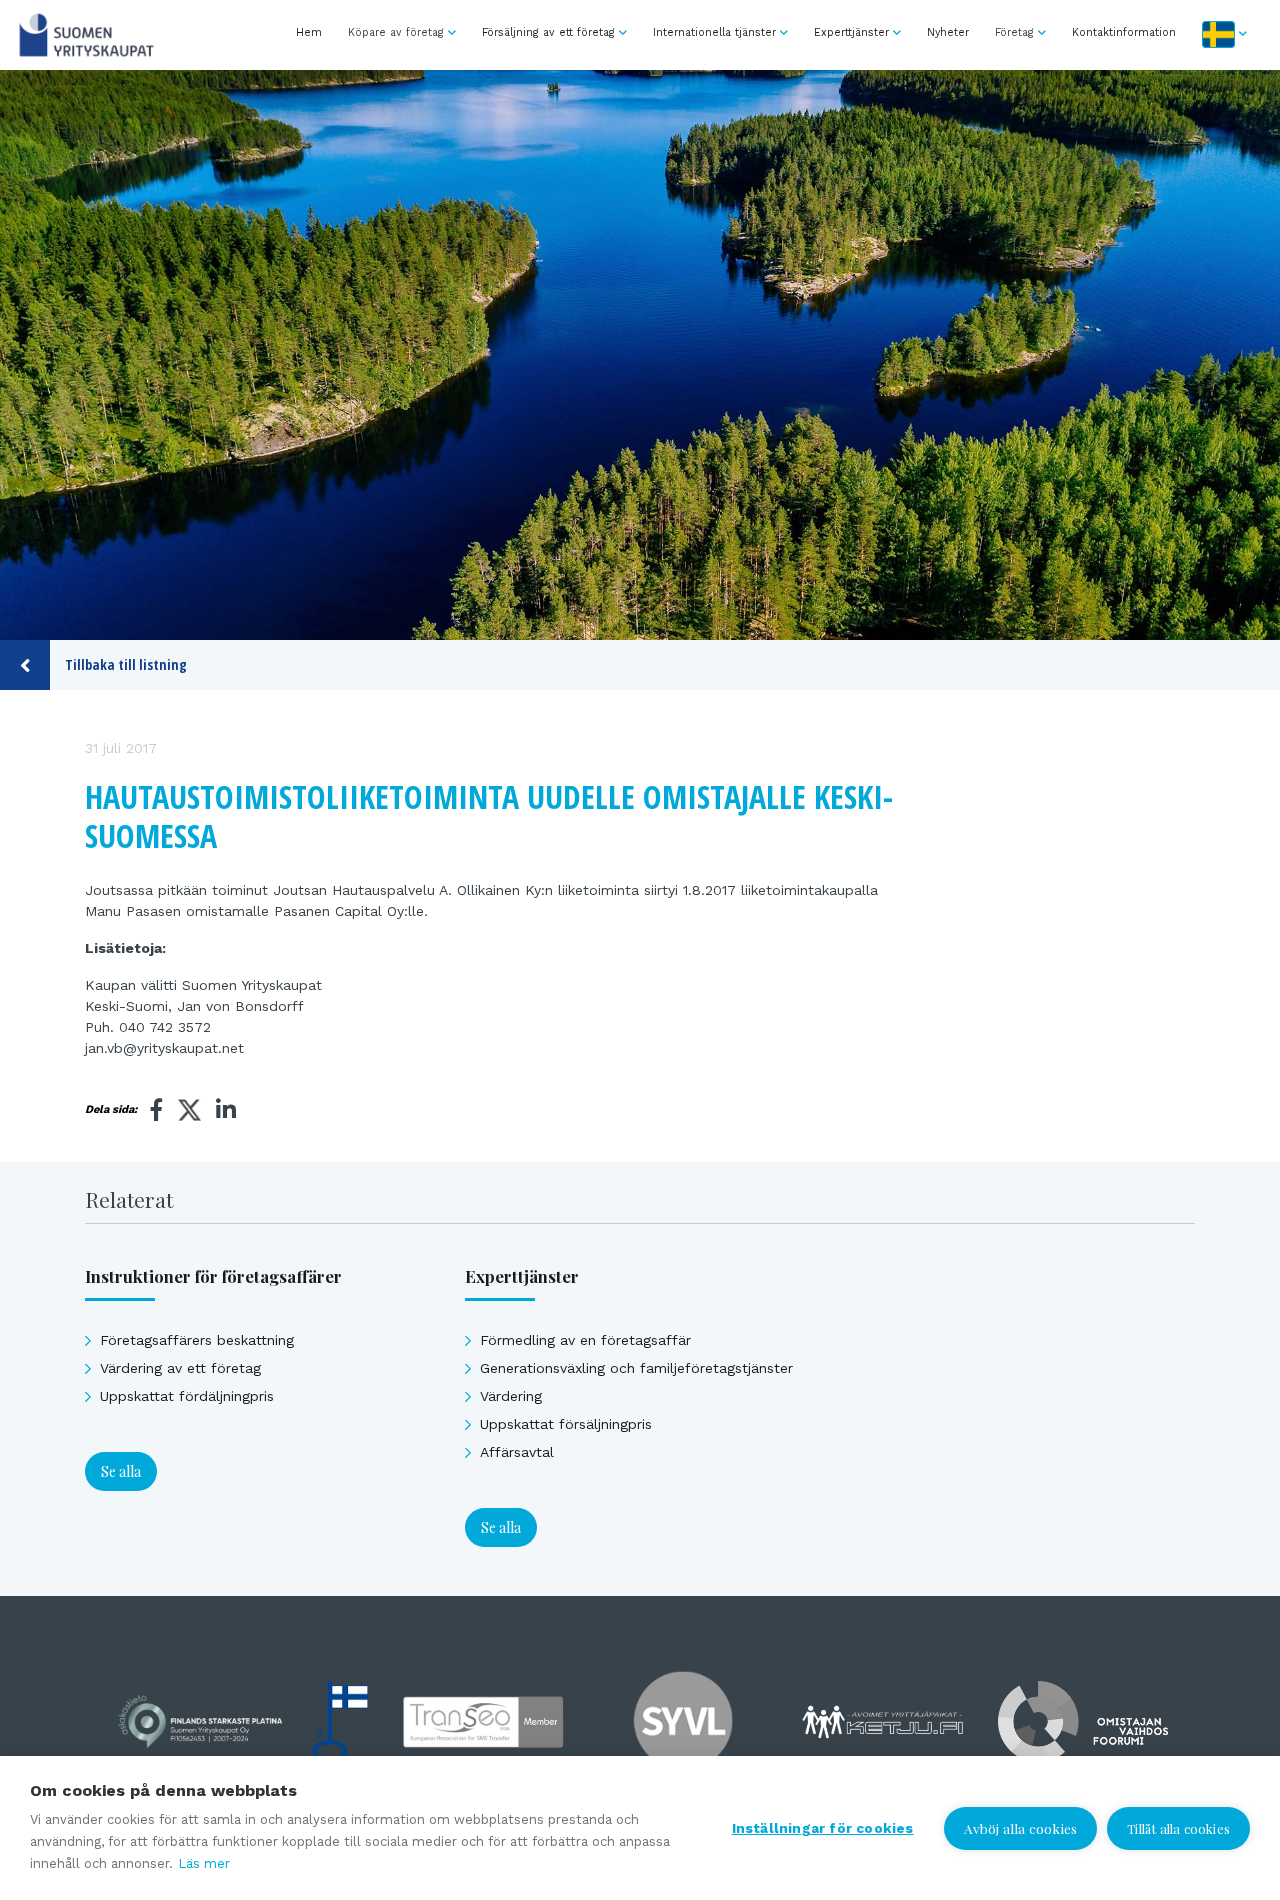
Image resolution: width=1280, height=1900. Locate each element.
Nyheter (948, 32)
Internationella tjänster (714, 32)
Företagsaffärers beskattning (197, 1340)
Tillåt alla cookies (1178, 1828)
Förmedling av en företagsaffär (585, 1340)
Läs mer (204, 1863)
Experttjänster (851, 32)
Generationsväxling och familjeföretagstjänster (636, 1368)
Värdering (511, 1396)
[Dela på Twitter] (189, 1113)
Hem (309, 32)
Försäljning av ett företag (548, 32)
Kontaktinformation (1124, 32)
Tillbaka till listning (126, 664)
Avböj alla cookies (1021, 1828)
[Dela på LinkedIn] (226, 1110)
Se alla (121, 1471)
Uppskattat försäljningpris (566, 1424)
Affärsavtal (517, 1452)
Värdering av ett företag (180, 1368)
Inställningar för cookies (823, 1828)
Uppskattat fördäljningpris (187, 1396)
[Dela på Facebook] (157, 1110)
